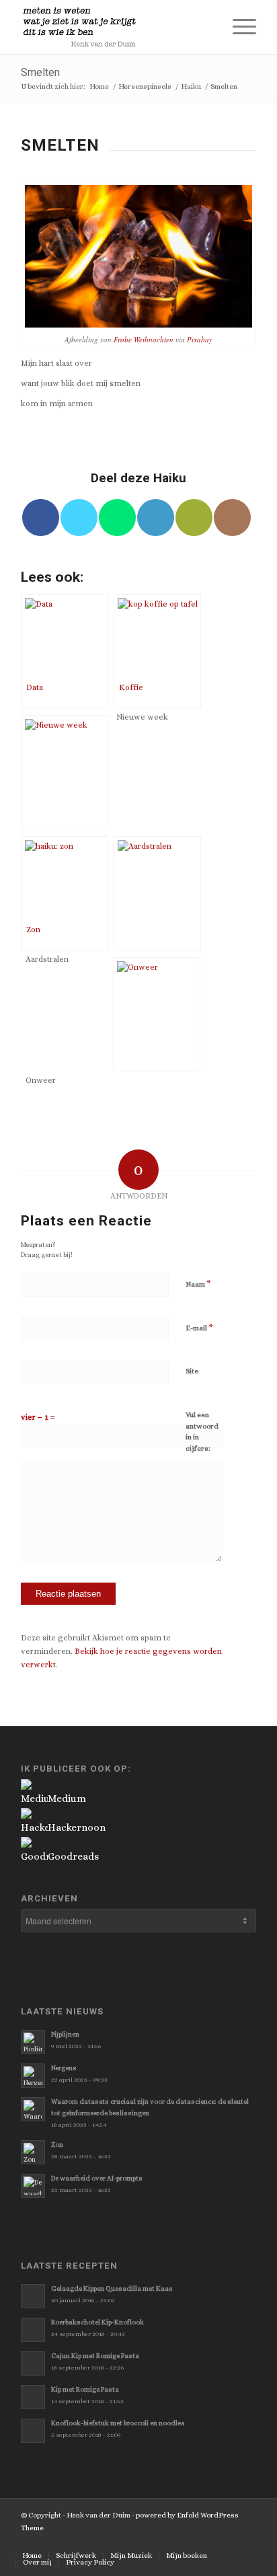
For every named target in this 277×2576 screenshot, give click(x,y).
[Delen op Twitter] (79, 518)
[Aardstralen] (157, 893)
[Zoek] (206, 27)
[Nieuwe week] (65, 772)
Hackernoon (77, 1827)
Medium (67, 1798)
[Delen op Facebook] (41, 518)
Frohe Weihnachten (144, 339)
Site (192, 1371)
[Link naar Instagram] (232, 518)
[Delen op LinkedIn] (156, 518)
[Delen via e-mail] (194, 518)
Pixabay (200, 339)
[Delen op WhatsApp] (117, 518)
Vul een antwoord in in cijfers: (202, 1432)
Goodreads (73, 1856)
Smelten (40, 72)
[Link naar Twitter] (165, 2542)
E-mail (199, 1327)
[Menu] (238, 27)
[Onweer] (157, 1014)
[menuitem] (206, 27)
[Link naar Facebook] (186, 2542)
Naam (198, 1284)
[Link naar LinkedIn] (246, 2542)
